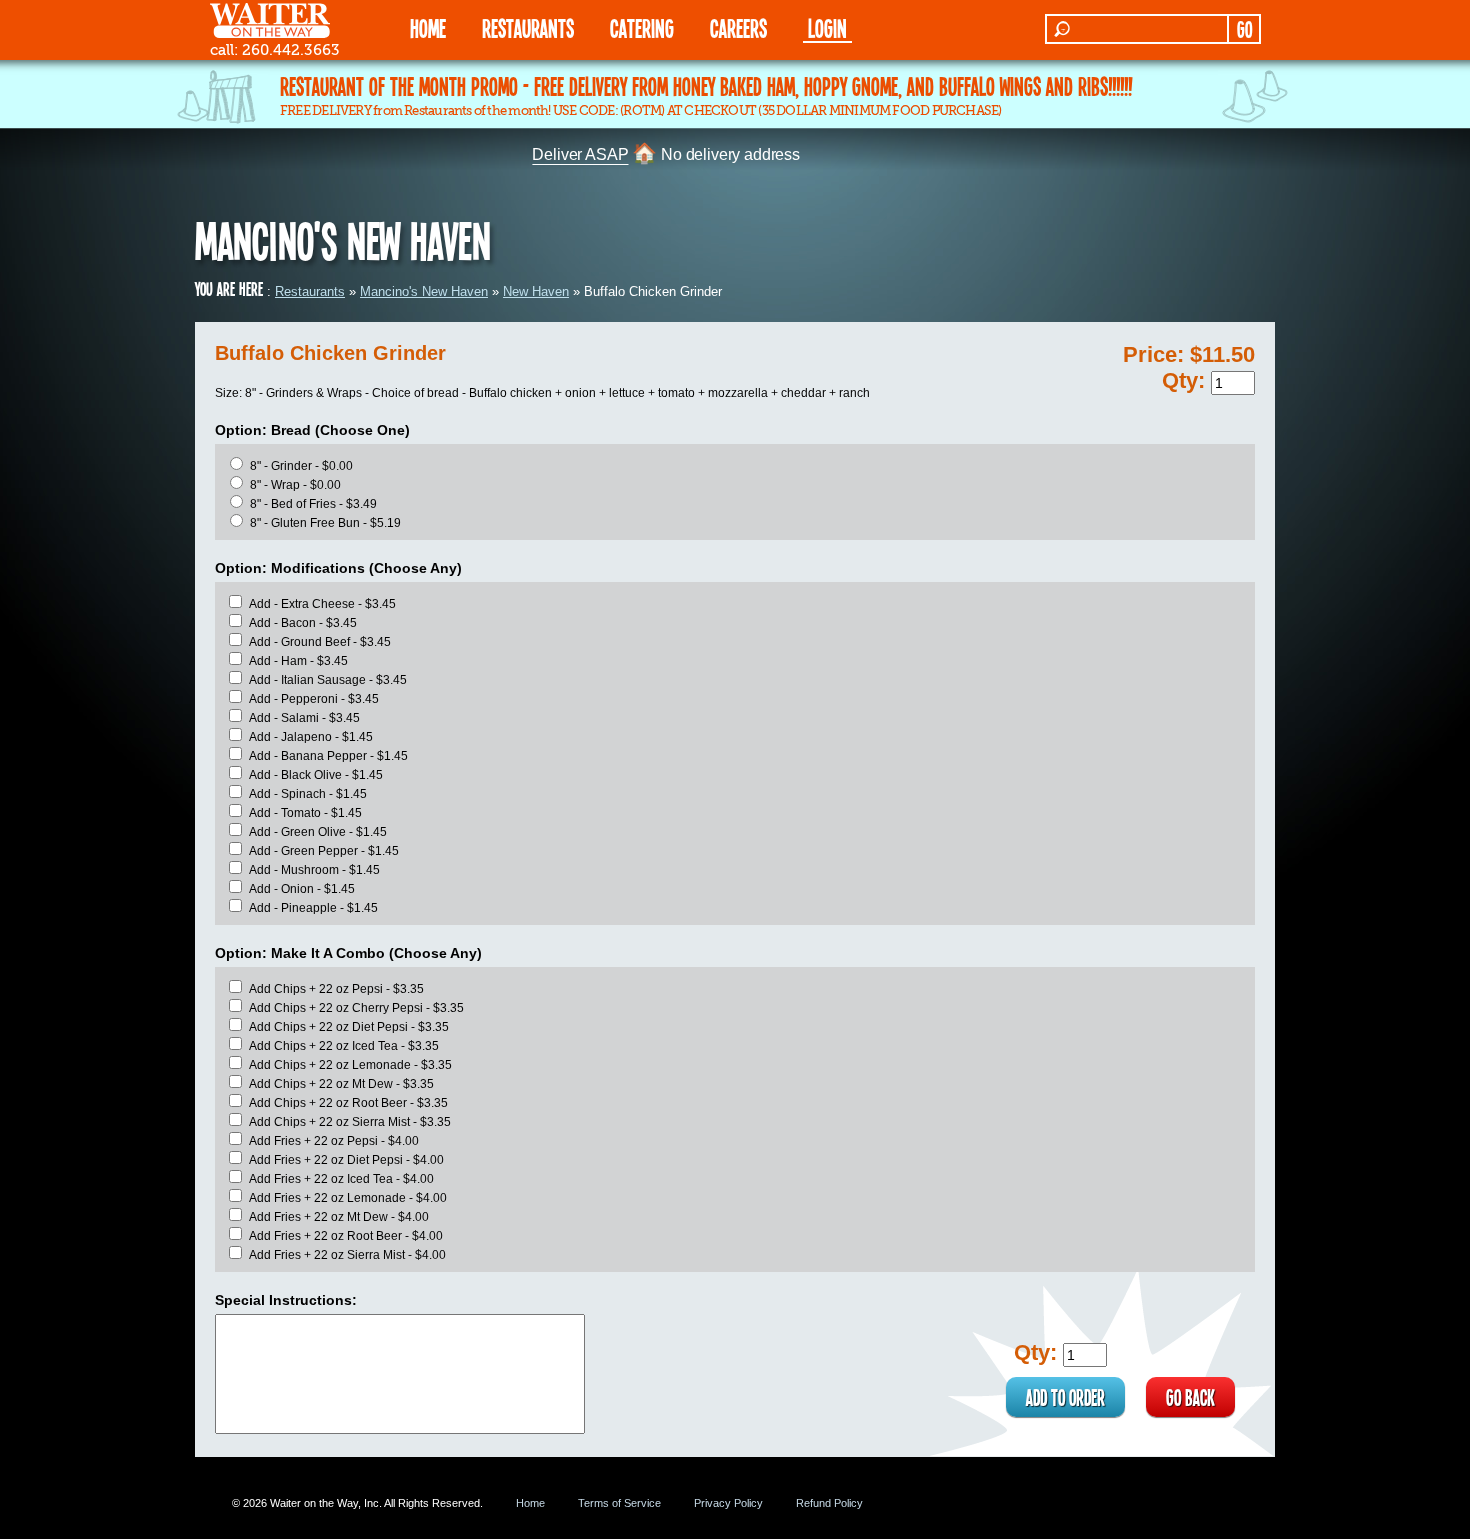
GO (1244, 29)
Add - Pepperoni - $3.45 (314, 699)
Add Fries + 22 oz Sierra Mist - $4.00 (347, 1255)
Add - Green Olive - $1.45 (318, 832)
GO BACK (1190, 1397)
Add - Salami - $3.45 (304, 718)
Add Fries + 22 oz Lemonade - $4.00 (348, 1198)
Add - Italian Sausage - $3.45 (328, 680)
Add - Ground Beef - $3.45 (320, 642)
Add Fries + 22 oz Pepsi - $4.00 (334, 1141)
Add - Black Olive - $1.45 (316, 775)
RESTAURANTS (528, 27)
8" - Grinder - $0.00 (301, 466)
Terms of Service (619, 1503)
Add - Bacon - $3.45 (303, 623)
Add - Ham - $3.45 (298, 661)
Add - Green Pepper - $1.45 (324, 851)
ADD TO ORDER (1065, 1397)
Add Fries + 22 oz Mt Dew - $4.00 (339, 1217)
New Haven (536, 291)
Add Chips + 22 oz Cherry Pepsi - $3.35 (356, 1008)
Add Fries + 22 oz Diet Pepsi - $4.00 (346, 1160)
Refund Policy (829, 1503)
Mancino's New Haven (424, 291)
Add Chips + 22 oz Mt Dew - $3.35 (341, 1084)
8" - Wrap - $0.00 (295, 485)
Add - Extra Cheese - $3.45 (322, 604)
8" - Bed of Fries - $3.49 (313, 504)
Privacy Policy (728, 1503)
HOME (428, 27)
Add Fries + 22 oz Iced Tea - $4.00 (341, 1179)
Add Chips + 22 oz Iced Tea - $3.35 (344, 1046)
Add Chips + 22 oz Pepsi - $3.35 (336, 989)
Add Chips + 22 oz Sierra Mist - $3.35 (350, 1122)
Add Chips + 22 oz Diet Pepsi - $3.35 (349, 1027)
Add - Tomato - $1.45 (305, 813)
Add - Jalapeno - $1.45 (311, 737)
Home (530, 1503)
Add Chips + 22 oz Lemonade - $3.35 (350, 1065)
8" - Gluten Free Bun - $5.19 (325, 523)
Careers (738, 27)
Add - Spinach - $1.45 (308, 794)
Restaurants (310, 291)
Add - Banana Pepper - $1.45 (328, 756)
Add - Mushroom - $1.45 (314, 870)
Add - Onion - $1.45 (302, 889)
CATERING (642, 27)
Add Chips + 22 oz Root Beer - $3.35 (348, 1103)
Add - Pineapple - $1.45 (313, 908)
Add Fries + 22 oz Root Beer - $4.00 (346, 1236)
